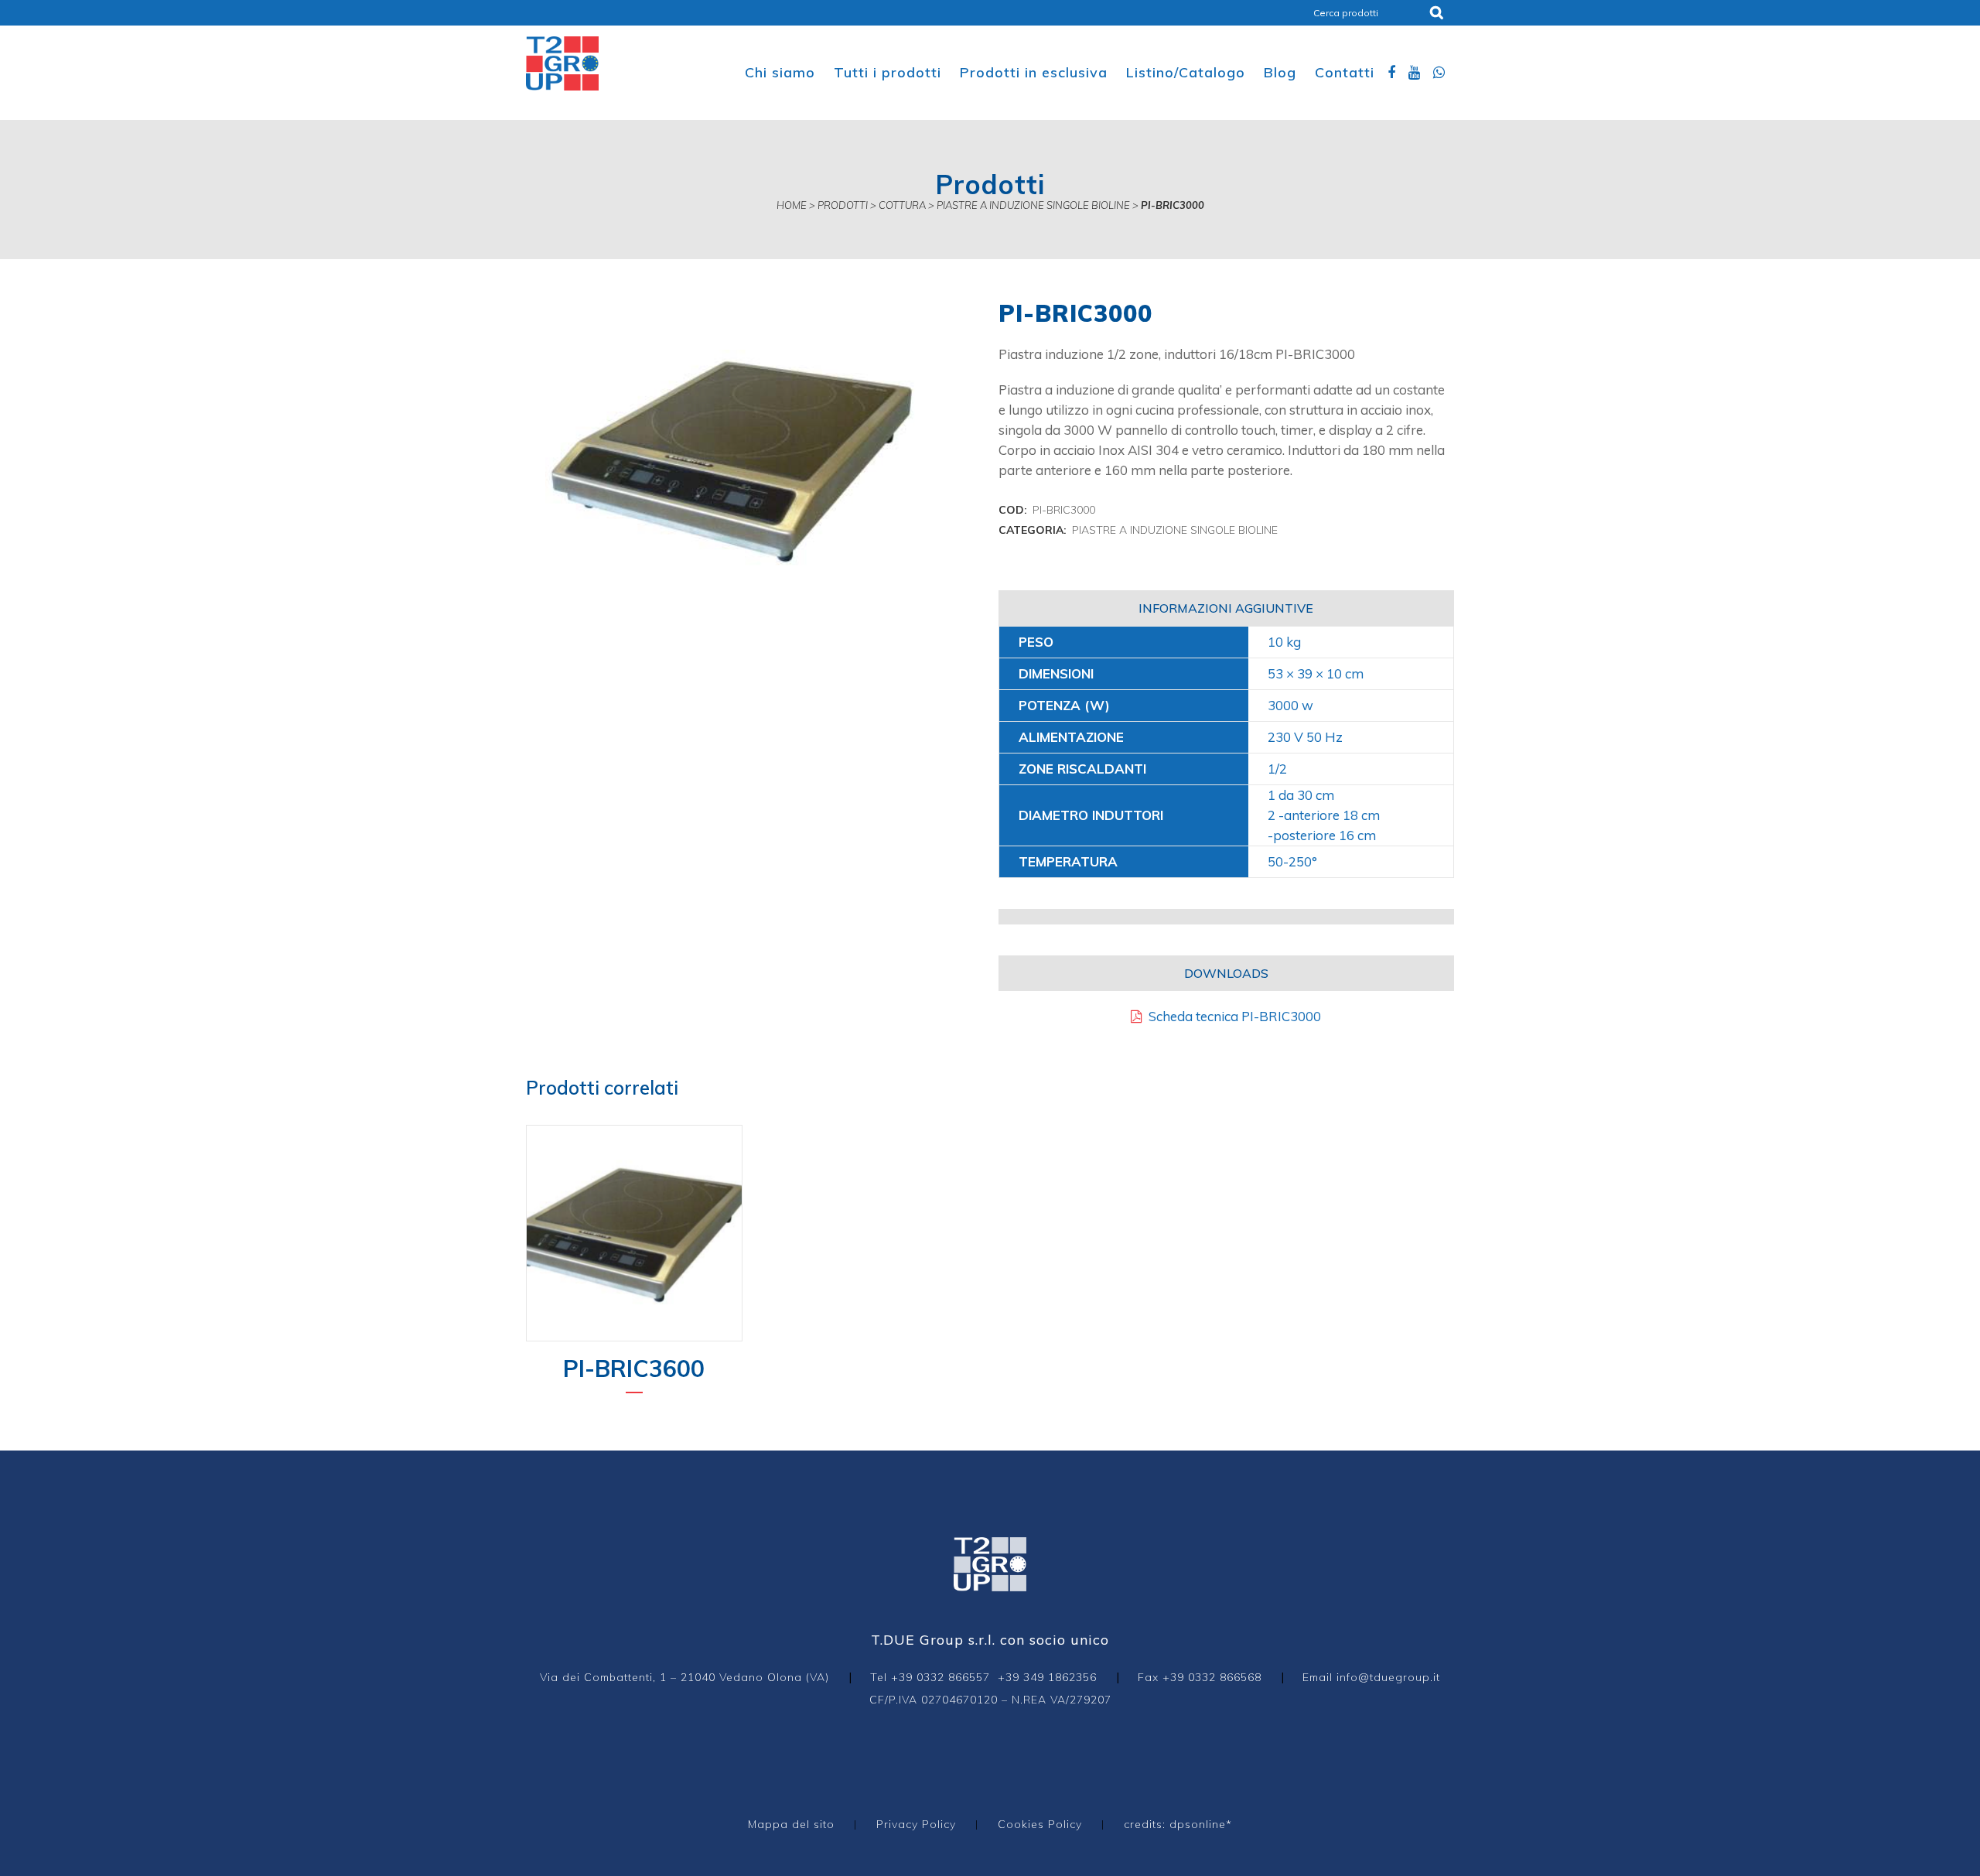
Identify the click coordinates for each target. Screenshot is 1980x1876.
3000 (1283, 705)
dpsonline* (1201, 1824)
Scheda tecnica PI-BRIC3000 (1232, 1016)
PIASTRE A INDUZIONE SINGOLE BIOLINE (1033, 205)
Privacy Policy (916, 1824)
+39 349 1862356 (1047, 1677)
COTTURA (902, 205)
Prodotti (843, 205)
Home (792, 205)
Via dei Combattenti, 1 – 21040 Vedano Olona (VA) (684, 1677)
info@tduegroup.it (1388, 1677)
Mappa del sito (791, 1824)
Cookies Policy (1040, 1824)
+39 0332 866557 (940, 1677)
